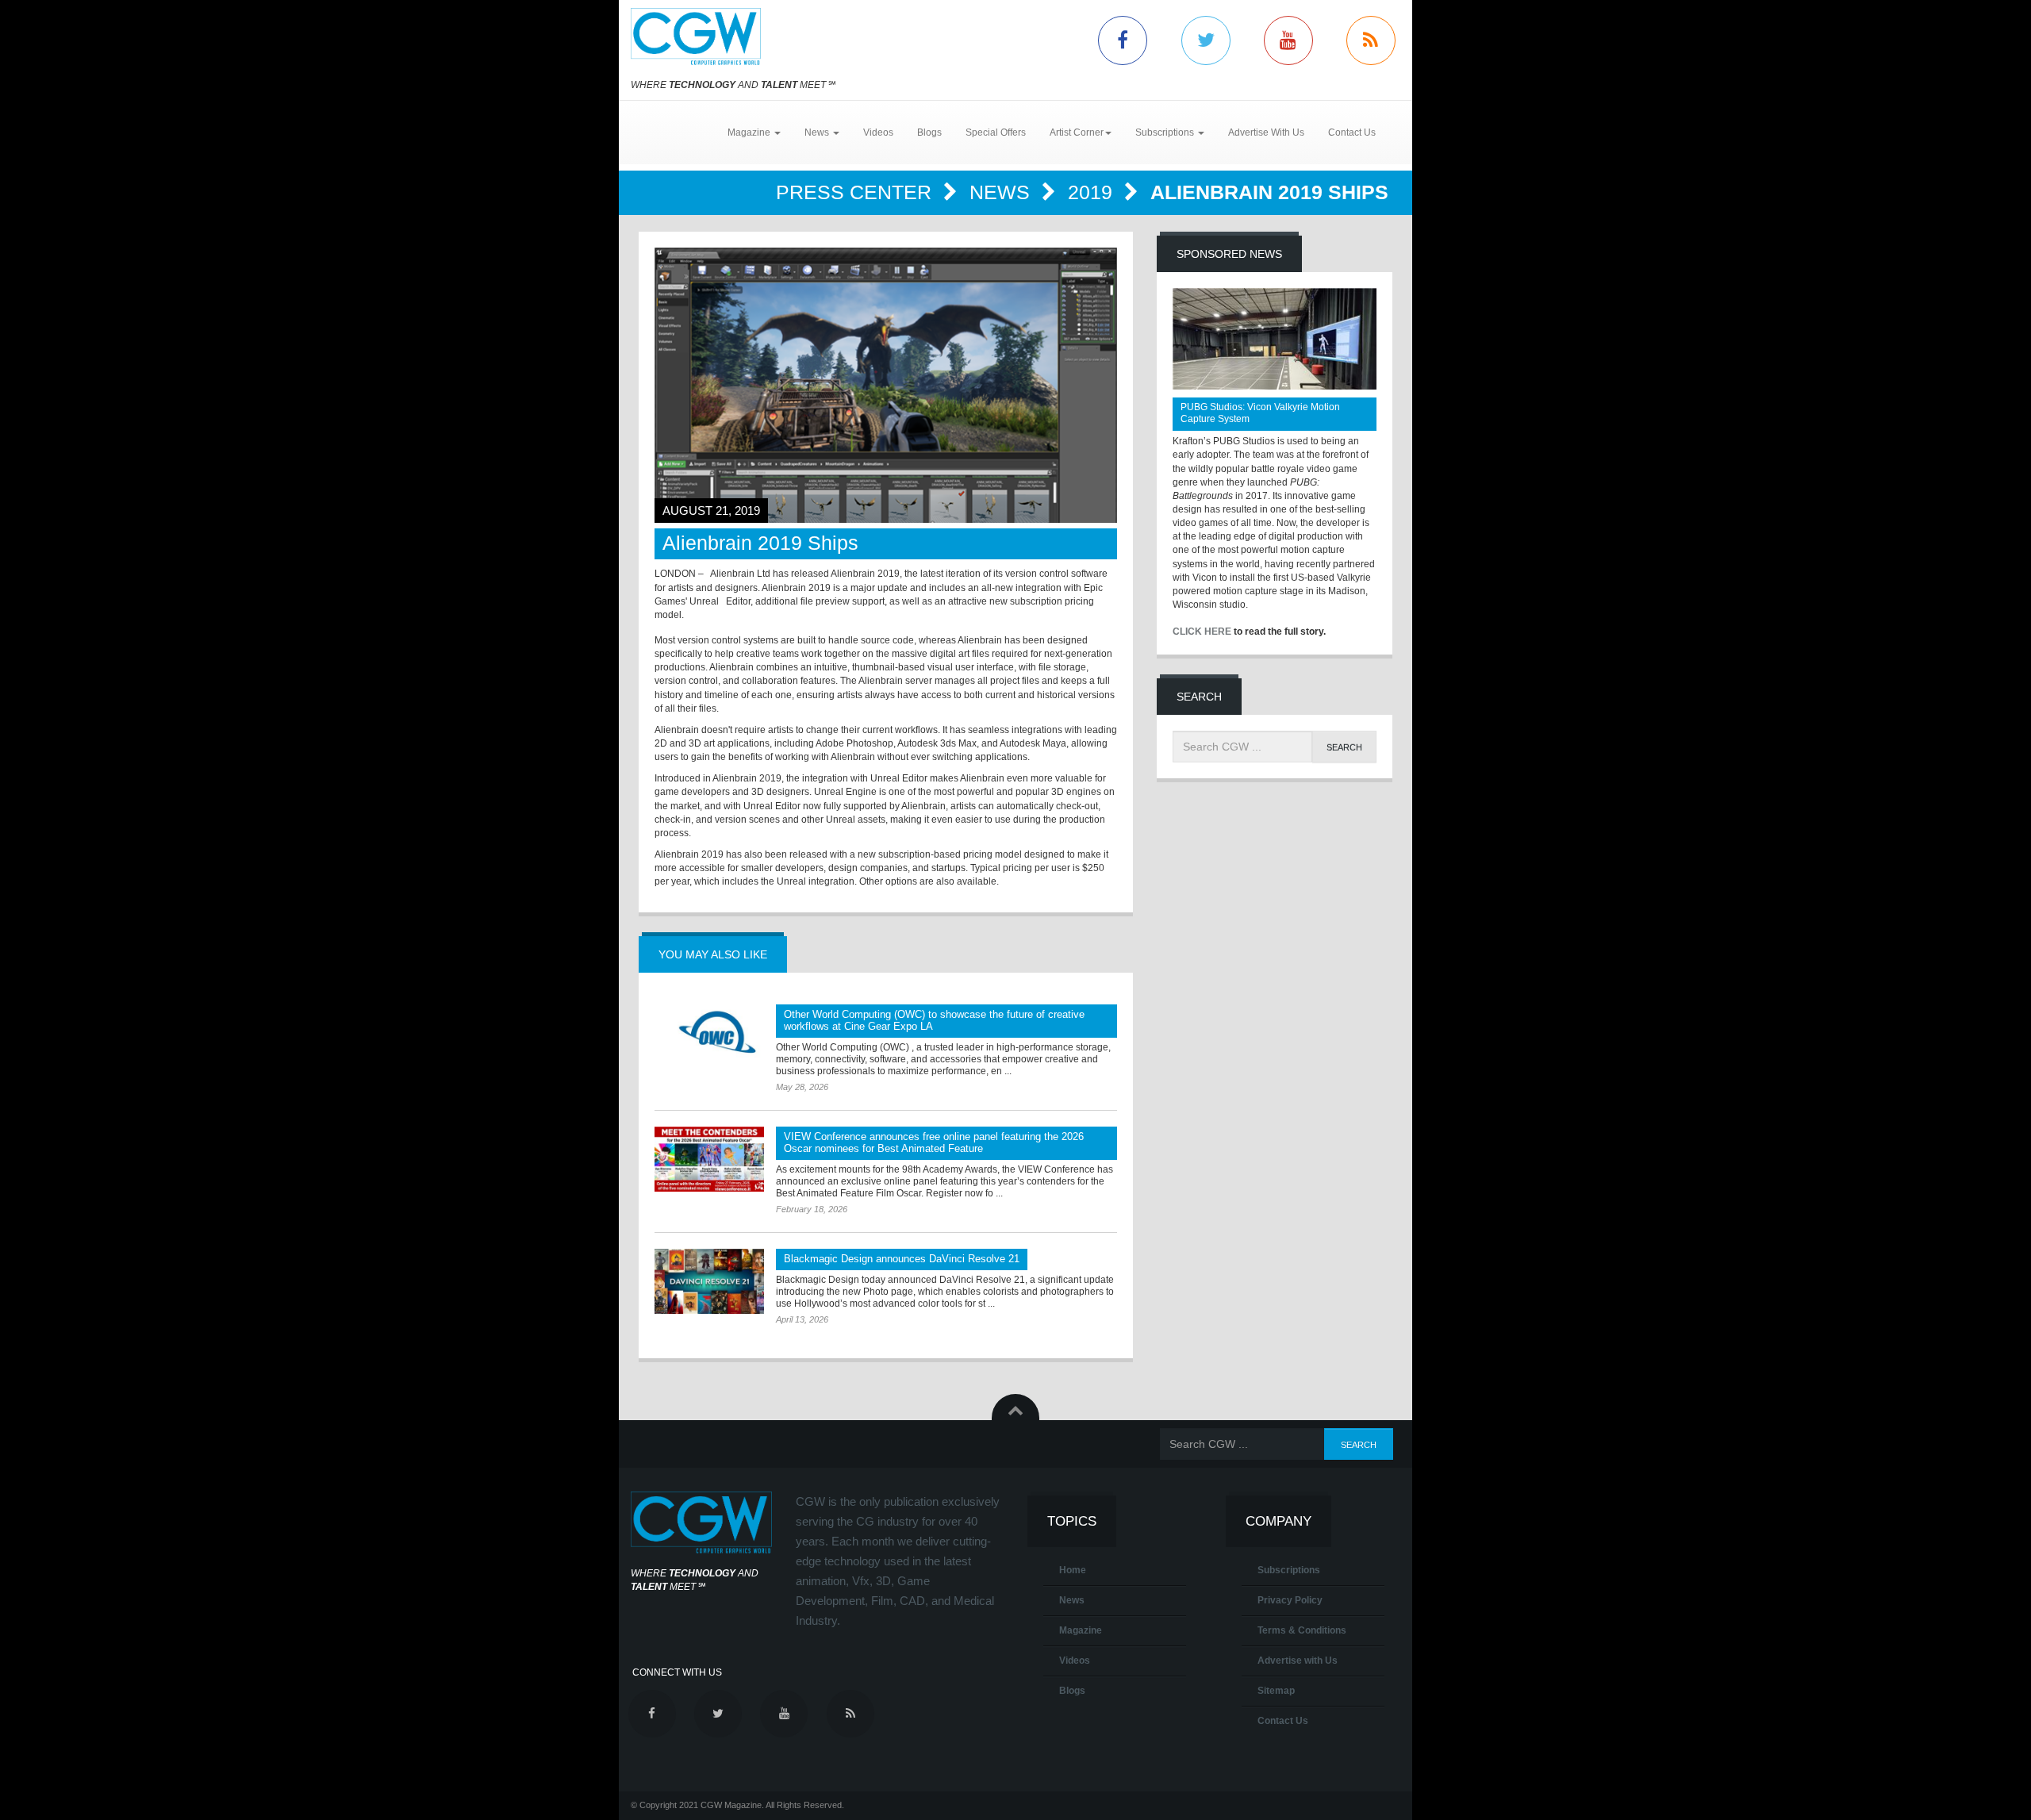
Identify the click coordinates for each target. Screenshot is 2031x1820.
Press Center (856, 192)
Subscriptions (1289, 1570)
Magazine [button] (750, 132)
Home (1073, 1570)
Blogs (929, 132)
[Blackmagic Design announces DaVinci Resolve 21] (709, 1281)
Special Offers (996, 132)
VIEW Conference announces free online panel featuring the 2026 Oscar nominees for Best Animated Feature (934, 1142)
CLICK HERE (1202, 632)
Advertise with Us (1298, 1661)
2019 (1093, 192)
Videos (878, 132)
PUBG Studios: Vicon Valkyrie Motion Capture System (1260, 413)
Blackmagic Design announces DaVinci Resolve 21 (902, 1259)
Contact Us (1352, 132)
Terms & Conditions (1302, 1630)
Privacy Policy (1290, 1600)
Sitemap (1276, 1691)
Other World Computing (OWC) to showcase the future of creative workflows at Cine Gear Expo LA (934, 1020)
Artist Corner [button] (1077, 132)
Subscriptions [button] (1166, 132)
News (1002, 192)
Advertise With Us (1266, 132)
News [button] (818, 132)
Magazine (1081, 1630)
